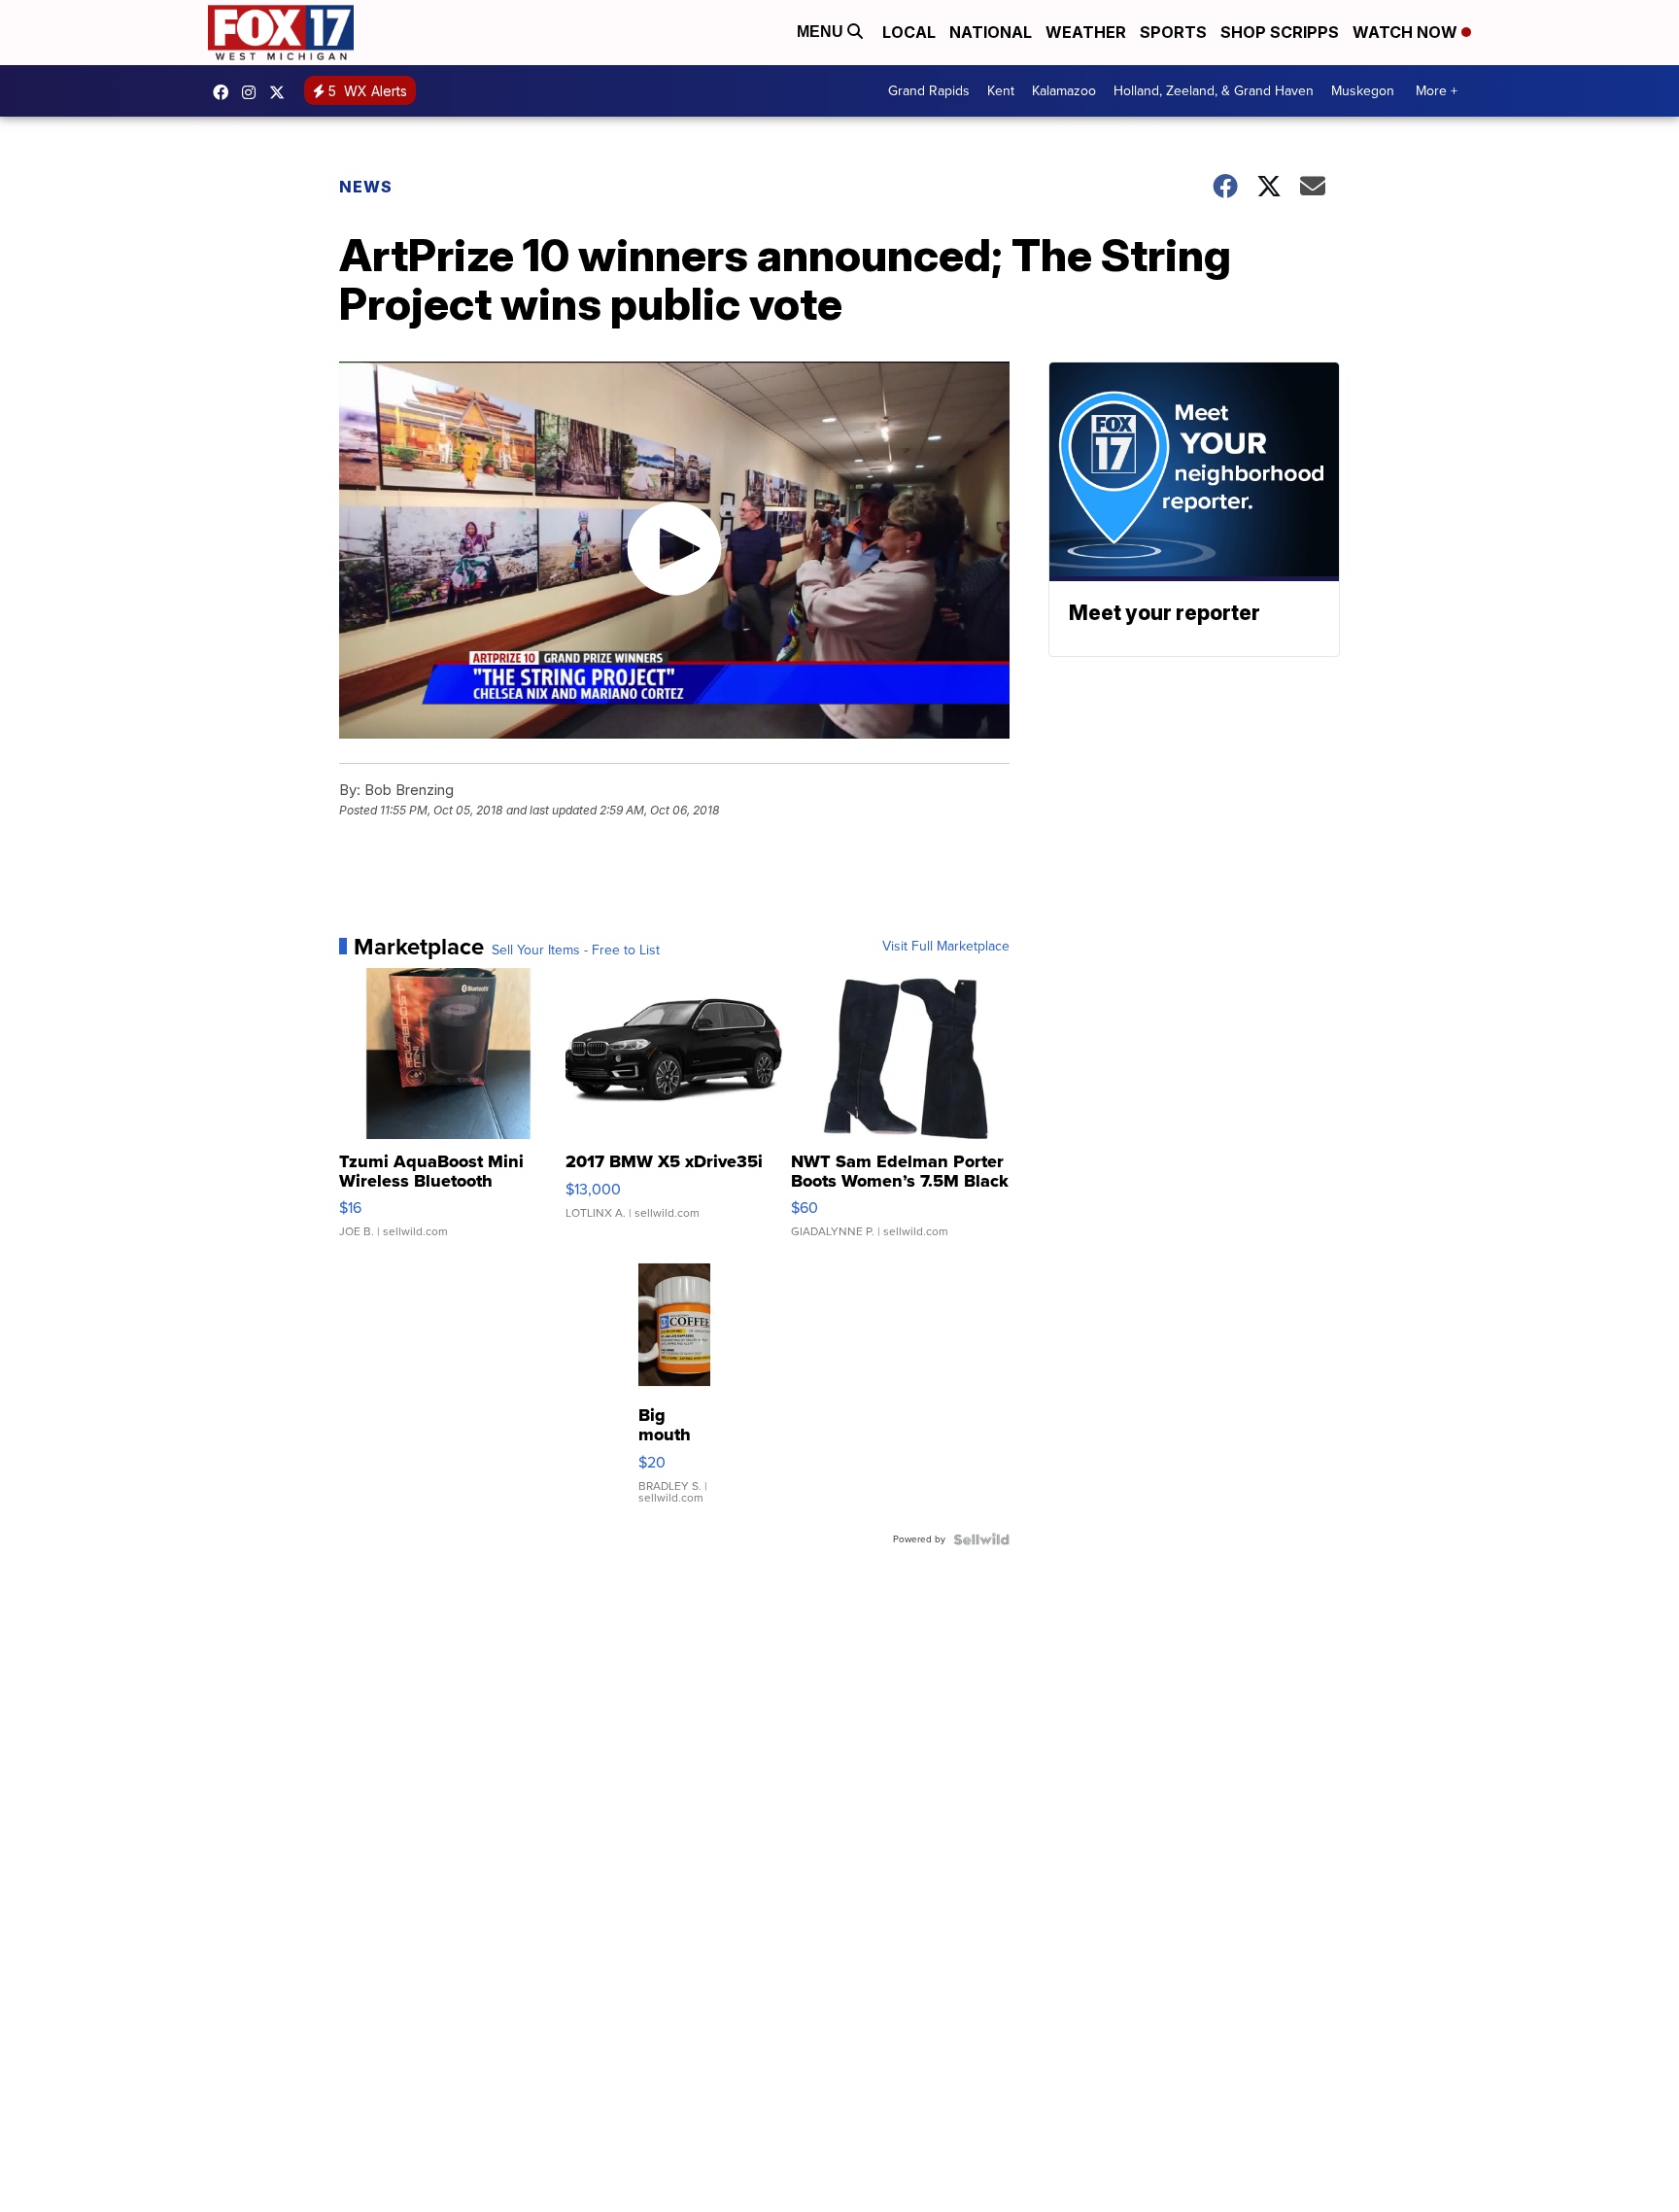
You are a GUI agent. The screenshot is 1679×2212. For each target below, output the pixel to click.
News (366, 187)
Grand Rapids (929, 91)
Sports (1173, 32)
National (991, 32)
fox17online (225, 92)
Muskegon (1363, 91)
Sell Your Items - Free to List (576, 950)
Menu (822, 32)
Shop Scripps (1280, 32)
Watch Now (1407, 32)
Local (909, 32)
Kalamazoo (1064, 91)
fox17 (282, 92)
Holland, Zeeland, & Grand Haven (1214, 91)
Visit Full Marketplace (946, 947)
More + (1437, 91)
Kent (1001, 91)
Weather (1086, 32)
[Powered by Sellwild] (981, 1539)
